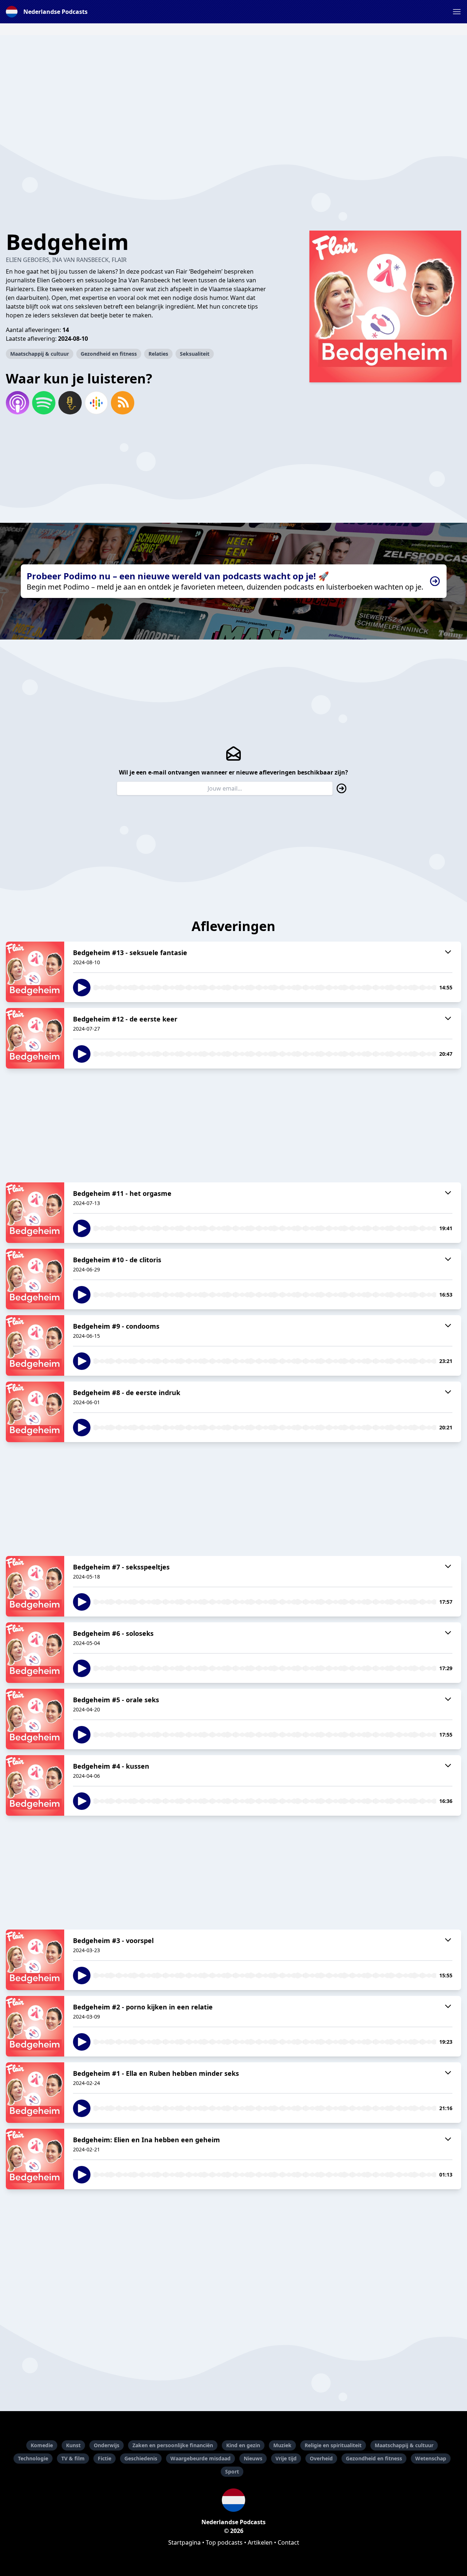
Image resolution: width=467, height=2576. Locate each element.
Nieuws (253, 2458)
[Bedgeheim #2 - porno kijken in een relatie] (35, 2026)
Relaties (158, 354)
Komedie (42, 2445)
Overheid (321, 2458)
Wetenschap (431, 2458)
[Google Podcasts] (96, 403)
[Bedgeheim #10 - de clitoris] (35, 1279)
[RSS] (123, 403)
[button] (457, 12)
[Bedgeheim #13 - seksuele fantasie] (35, 972)
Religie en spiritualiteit (333, 2445)
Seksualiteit (195, 354)
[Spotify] (44, 403)
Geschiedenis (141, 2458)
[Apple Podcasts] (18, 403)
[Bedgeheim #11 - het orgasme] (35, 1213)
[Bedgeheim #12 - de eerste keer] (35, 1038)
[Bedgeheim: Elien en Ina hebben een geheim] (35, 2159)
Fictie (105, 2458)
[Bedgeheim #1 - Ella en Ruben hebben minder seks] (35, 2093)
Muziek (282, 2445)
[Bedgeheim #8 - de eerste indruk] (35, 1412)
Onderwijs (107, 2445)
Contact (288, 2542)
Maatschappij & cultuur (40, 354)
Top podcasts (224, 2542)
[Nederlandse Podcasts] (233, 2500)
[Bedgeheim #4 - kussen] (35, 1785)
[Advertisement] (233, 86)
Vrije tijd (286, 2458)
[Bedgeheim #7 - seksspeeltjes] (35, 1586)
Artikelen (260, 2542)
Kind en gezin (243, 2445)
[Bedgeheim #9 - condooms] (35, 1345)
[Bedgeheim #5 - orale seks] (35, 1719)
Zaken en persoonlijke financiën (173, 2445)
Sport (232, 2471)
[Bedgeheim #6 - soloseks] (35, 1653)
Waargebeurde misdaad (200, 2458)
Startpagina (184, 2542)
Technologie (33, 2458)
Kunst (73, 2445)
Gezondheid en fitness (109, 354)
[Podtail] (70, 403)
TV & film (73, 2458)
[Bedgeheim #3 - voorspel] (35, 1960)
